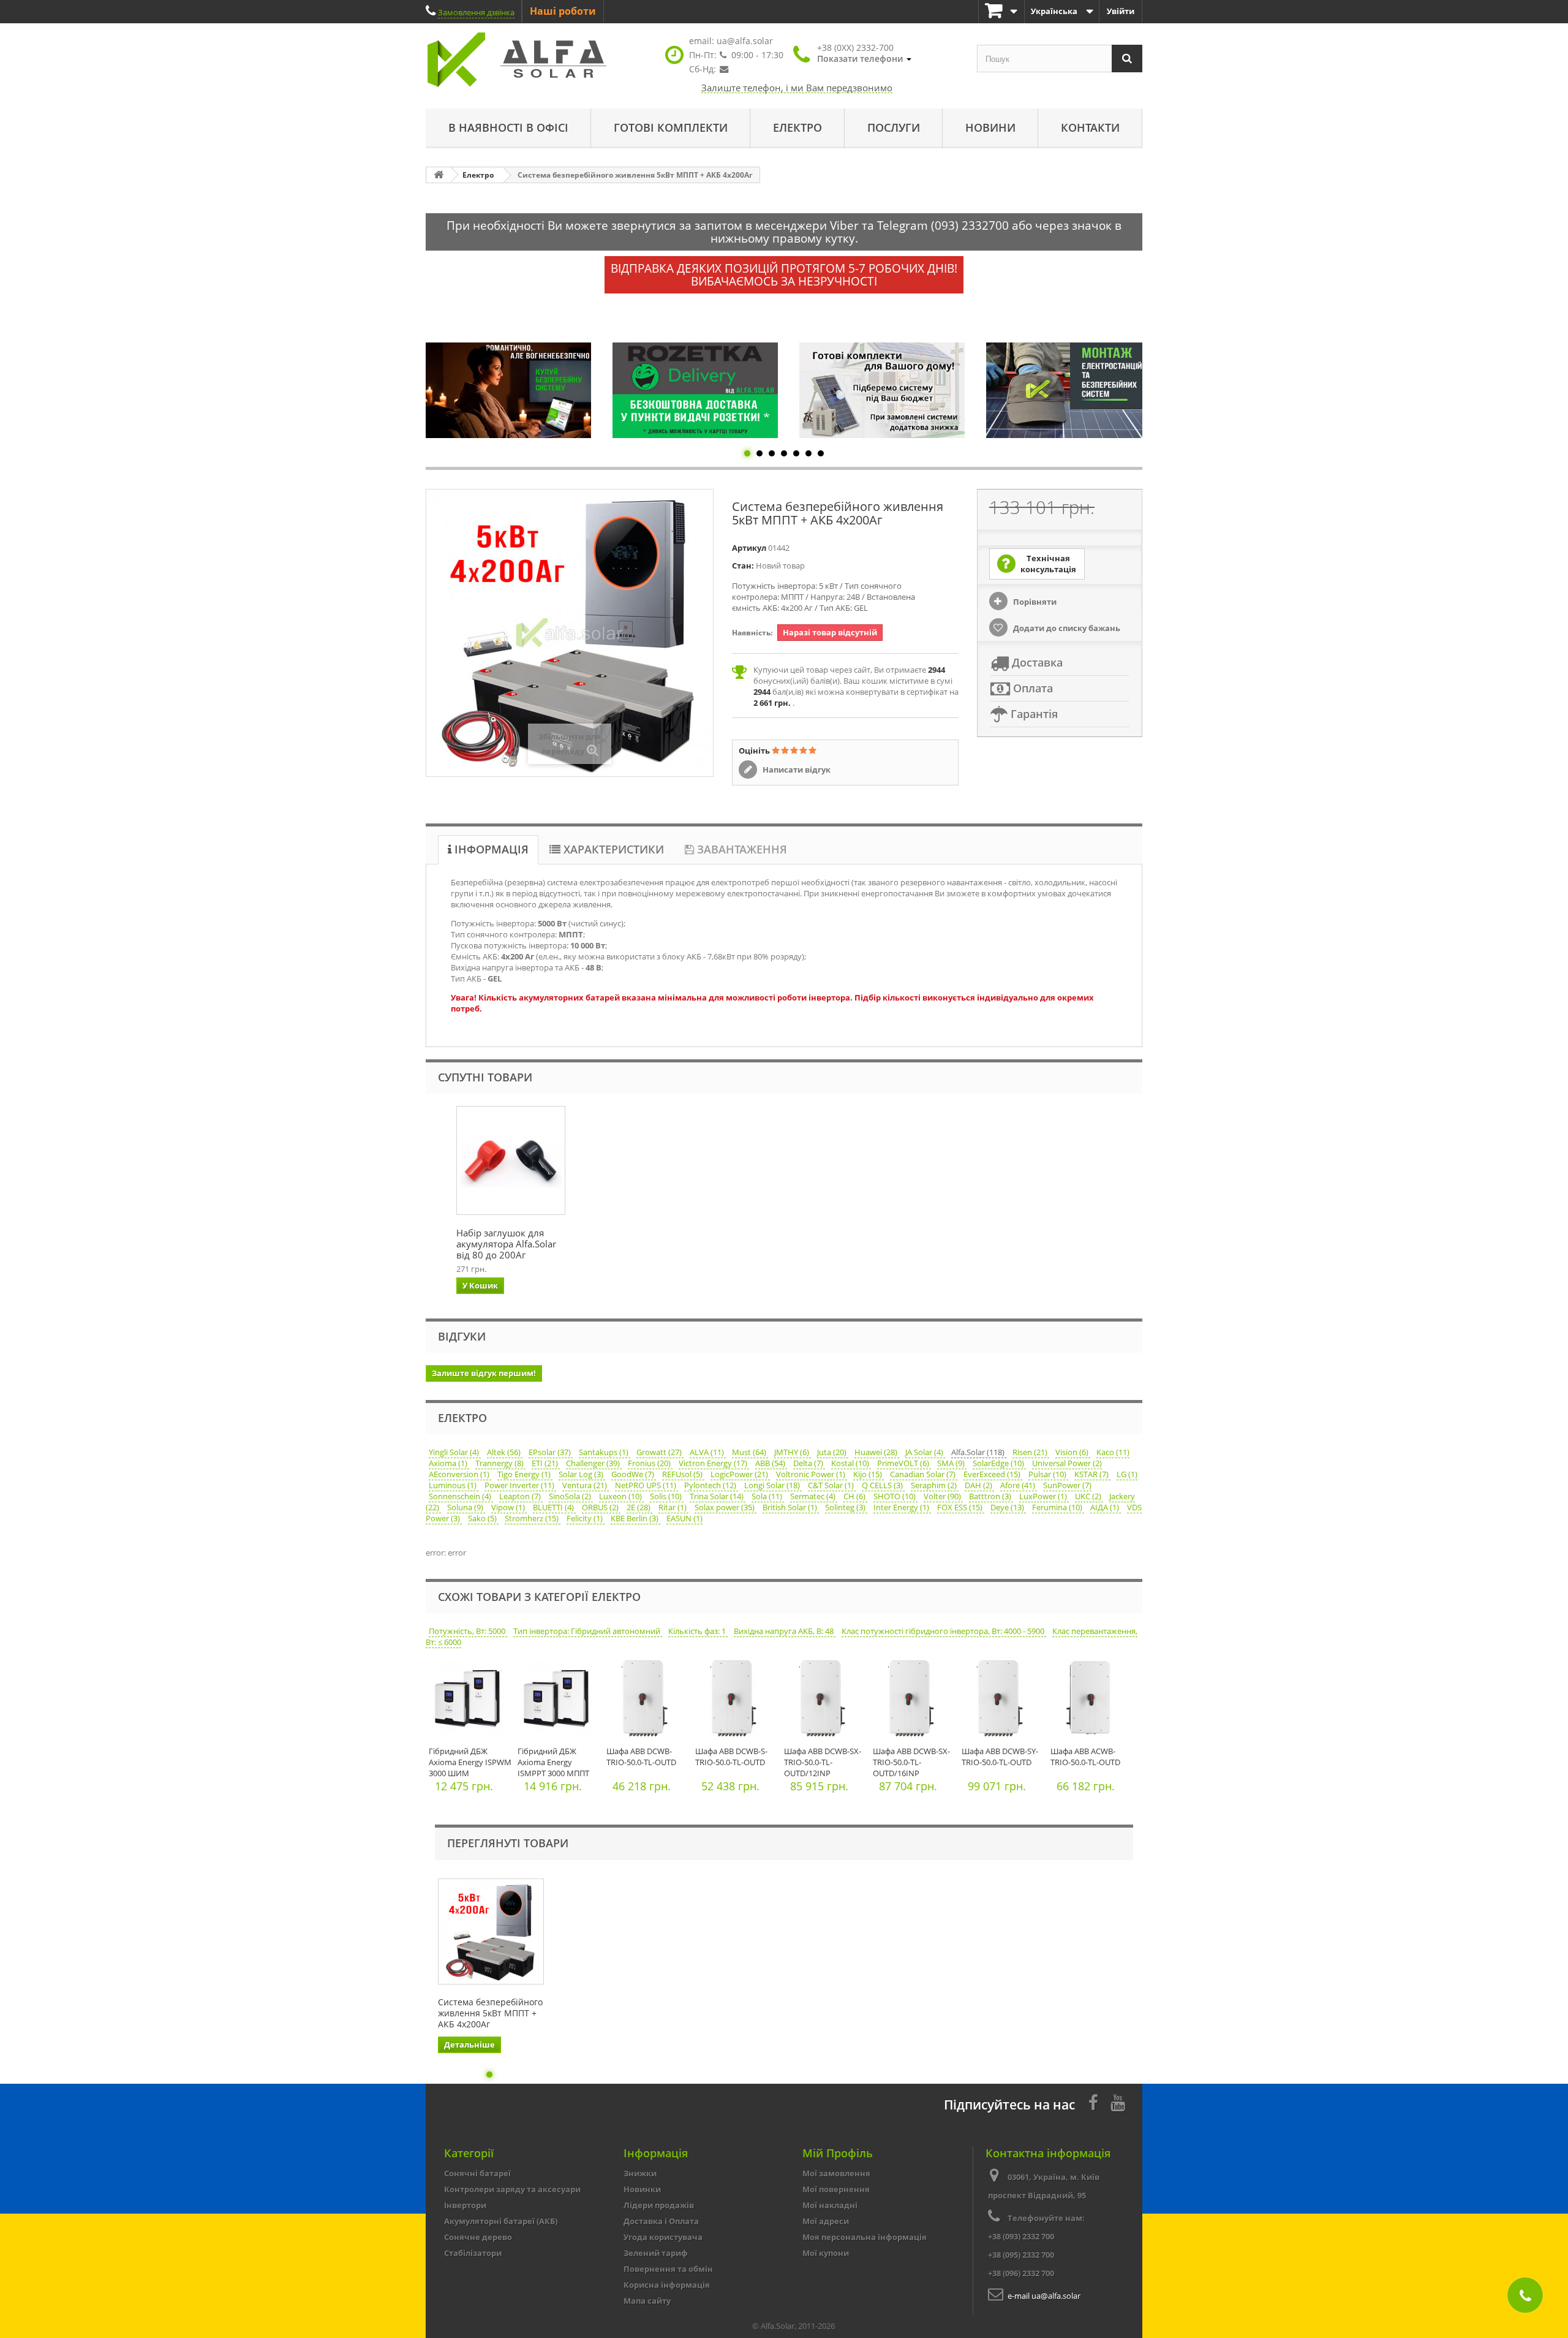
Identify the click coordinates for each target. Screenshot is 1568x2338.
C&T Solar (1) (832, 1485)
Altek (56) (505, 1452)
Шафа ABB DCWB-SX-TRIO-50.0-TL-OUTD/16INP (911, 1762)
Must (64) (750, 1452)
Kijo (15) (869, 1474)
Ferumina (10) (1058, 1507)
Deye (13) (1008, 1507)
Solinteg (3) (846, 1507)
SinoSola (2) (571, 1496)
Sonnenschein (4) (461, 1496)
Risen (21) (1031, 1452)
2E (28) (639, 1507)
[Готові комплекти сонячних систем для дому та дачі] (706, 390)
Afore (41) (1019, 1485)
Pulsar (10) (1048, 1474)
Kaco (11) (1113, 1452)
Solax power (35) (726, 1507)
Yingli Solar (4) (455, 1452)
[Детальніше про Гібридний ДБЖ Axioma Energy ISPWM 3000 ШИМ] (470, 1701)
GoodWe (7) (634, 1474)
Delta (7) (809, 1463)
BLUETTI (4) (554, 1507)
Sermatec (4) (814, 1496)
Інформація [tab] (490, 849)
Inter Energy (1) (902, 1507)
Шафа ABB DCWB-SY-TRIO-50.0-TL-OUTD (1000, 1757)
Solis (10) (667, 1496)
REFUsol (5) (683, 1474)
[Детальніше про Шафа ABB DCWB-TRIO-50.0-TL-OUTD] (648, 1701)
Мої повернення (836, 2189)
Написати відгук (796, 770)
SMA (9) (952, 1463)
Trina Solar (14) (718, 1496)
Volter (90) (943, 1496)
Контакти (1090, 127)
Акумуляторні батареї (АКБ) (501, 2221)
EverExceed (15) (993, 1474)
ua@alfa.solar (745, 41)
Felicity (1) (586, 1518)
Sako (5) (483, 1518)
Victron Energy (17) (714, 1463)
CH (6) (855, 1496)
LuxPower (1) (1044, 1496)
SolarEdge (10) (999, 1463)
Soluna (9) (466, 1507)
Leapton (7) (521, 1496)
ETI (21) (546, 1463)
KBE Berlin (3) (635, 1518)
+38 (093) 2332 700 (1021, 2236)
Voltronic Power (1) (812, 1474)
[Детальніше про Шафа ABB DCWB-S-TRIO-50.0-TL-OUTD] (737, 1701)
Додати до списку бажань (1066, 628)
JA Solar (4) (925, 1452)
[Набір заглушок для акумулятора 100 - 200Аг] (511, 1160)
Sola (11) (768, 1496)
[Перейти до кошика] (1001, 11)
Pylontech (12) (711, 1485)
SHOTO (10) (895, 1496)
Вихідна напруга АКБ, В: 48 (785, 1631)
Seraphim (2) (935, 1485)
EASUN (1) (684, 1518)
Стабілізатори (473, 2253)
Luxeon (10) (621, 1496)
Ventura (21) (586, 1485)
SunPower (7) (1067, 1485)
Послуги (894, 127)
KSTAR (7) (1092, 1474)
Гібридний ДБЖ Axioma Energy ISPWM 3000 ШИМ (470, 1762)
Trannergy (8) (500, 1463)
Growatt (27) (660, 1452)
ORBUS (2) (601, 1507)
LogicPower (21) (740, 1474)
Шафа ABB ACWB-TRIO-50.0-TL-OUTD (1085, 1757)
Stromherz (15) (533, 1518)
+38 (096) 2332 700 (1021, 2273)
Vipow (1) (509, 1507)
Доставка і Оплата (661, 2221)
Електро (797, 127)
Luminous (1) (454, 1485)
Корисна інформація (667, 2285)
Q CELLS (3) (883, 1485)
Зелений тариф (656, 2253)
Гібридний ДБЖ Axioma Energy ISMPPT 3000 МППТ (553, 1762)
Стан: (743, 566)
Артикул (749, 548)
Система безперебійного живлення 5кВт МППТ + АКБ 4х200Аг (490, 2013)
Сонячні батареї (477, 2173)
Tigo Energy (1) (525, 1474)
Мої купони (826, 2253)
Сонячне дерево (478, 2237)
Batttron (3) (991, 1496)
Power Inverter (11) (520, 1485)
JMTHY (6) (793, 1452)
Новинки (642, 2189)
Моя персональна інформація (865, 2237)
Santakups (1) (605, 1452)
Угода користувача (663, 2237)
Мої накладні (830, 2205)
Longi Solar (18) (773, 1485)
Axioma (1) (449, 1463)
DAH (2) (979, 1485)
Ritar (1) (673, 1507)
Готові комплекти (671, 127)
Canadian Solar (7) (924, 1474)
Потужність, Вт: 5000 (468, 1631)
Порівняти (1034, 602)
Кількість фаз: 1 (698, 1631)
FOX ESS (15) (961, 1507)
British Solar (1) (791, 1507)
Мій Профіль (838, 2153)
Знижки (640, 2173)
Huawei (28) (877, 1452)
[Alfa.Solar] (539, 60)
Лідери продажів (659, 2205)
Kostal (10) (851, 1463)
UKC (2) (1089, 1496)
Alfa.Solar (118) (979, 1452)
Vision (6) (1073, 1452)
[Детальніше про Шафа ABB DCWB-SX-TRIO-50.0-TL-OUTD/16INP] (914, 1701)
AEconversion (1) (460, 1474)
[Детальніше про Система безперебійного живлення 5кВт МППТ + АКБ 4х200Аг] (491, 1931)
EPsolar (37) (551, 1452)
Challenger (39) (594, 1463)
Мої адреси (826, 2221)
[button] (864, 53)
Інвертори (465, 2205)
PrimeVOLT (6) (904, 1463)
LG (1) (1127, 1474)
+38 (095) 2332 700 (1021, 2255)
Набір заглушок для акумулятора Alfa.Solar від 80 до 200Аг (506, 1244)
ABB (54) (771, 1463)
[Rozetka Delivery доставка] (519, 390)
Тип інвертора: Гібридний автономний (588, 1631)
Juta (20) (833, 1452)
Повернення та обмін (668, 2269)
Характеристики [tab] (612, 849)
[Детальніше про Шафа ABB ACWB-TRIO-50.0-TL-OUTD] (1092, 1701)
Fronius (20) (650, 1463)
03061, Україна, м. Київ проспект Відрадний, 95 (1044, 2186)
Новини (990, 127)
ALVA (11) (708, 1452)
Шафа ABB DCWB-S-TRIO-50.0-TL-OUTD (731, 1757)
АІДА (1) (1106, 1507)
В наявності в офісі (508, 127)
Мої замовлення (836, 2173)
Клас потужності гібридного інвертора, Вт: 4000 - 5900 (944, 1631)
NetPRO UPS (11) (646, 1485)
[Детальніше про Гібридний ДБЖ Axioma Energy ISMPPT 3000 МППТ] (559, 1701)
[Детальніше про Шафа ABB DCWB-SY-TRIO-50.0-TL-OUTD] (1003, 1701)
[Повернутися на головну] (439, 175)
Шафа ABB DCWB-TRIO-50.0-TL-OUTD (641, 1757)
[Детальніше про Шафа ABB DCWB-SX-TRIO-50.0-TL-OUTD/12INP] (825, 1701)
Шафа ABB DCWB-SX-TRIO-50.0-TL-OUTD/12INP (823, 1762)
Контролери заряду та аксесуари (512, 2189)
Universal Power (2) (1067, 1463)
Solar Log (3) (582, 1474)
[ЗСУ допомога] (1080, 390)
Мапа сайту (647, 2301)
